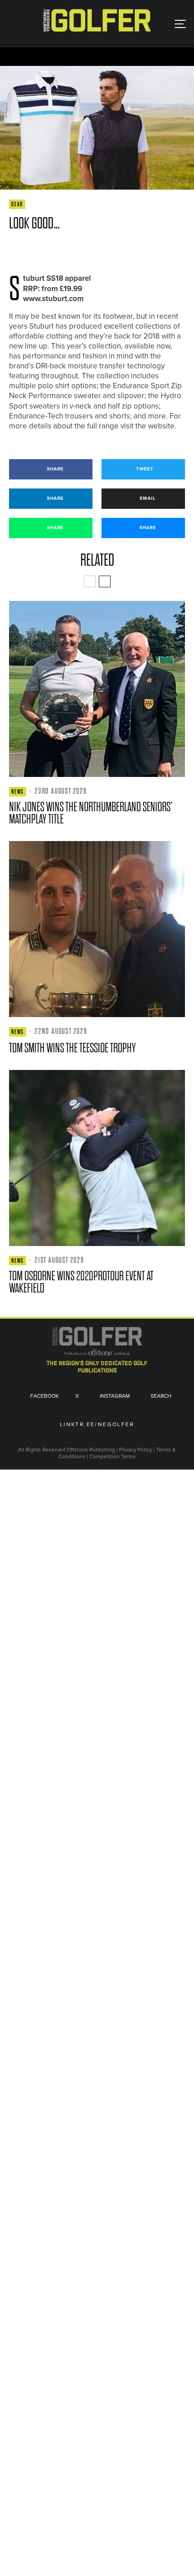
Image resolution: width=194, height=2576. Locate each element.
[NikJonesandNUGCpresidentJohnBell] (97, 689)
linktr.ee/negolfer (97, 1425)
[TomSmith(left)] (97, 929)
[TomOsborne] (97, 1158)
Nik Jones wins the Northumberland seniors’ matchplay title (91, 813)
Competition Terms (113, 1456)
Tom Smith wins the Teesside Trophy (72, 1048)
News (18, 792)
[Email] (79, 250)
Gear (17, 204)
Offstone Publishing (91, 1450)
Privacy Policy (136, 1450)
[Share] (13, 250)
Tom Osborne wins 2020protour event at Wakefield (81, 1282)
